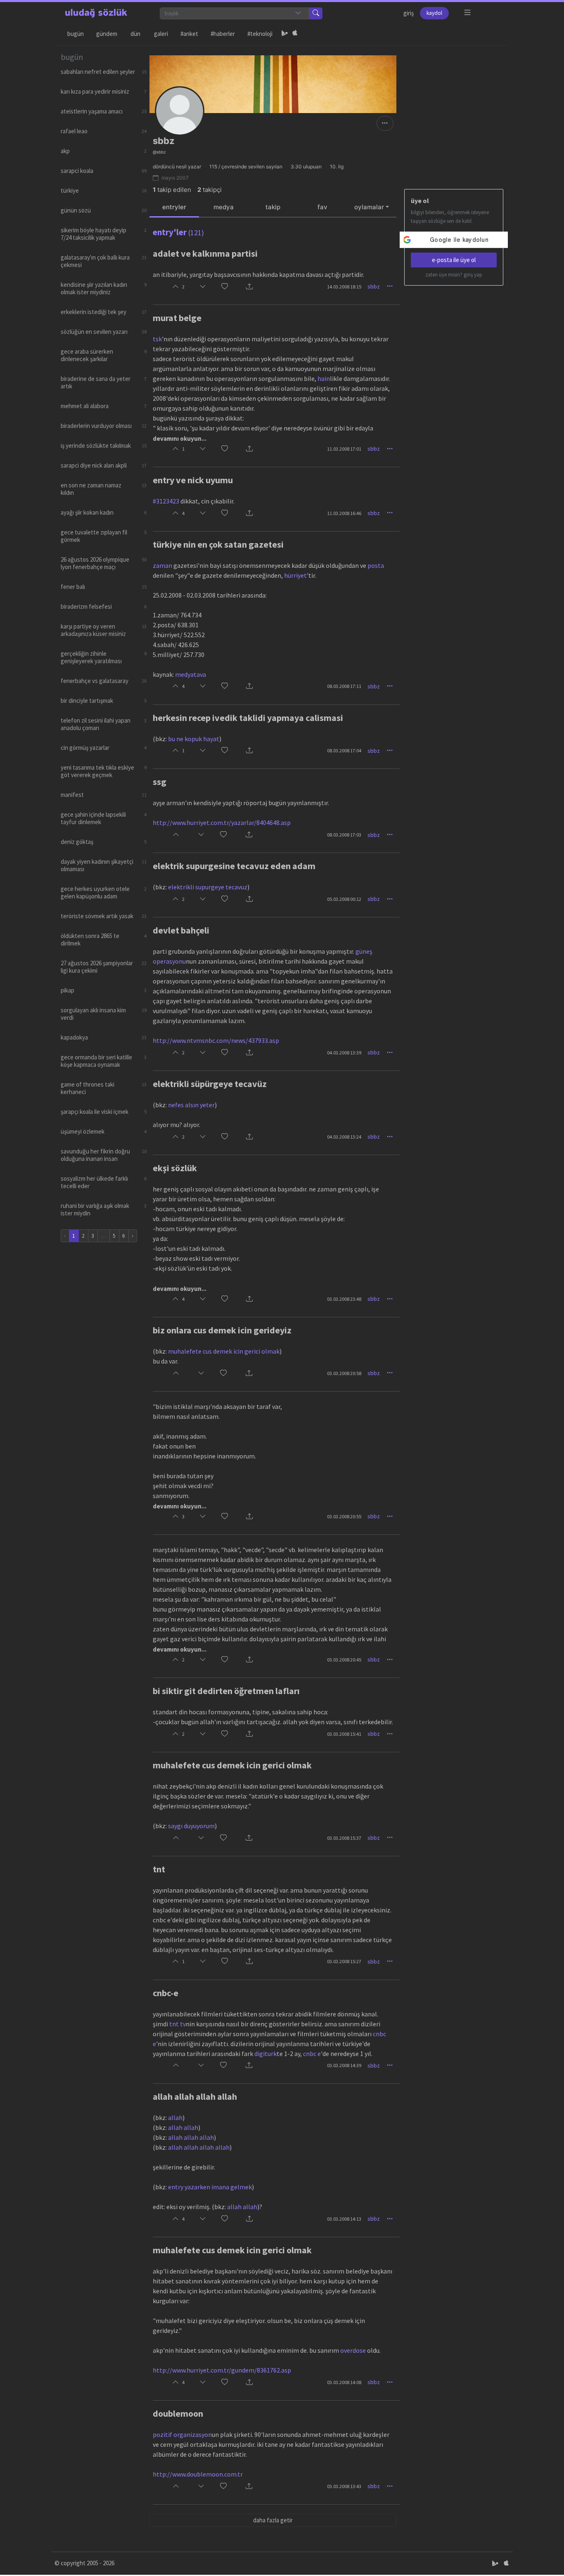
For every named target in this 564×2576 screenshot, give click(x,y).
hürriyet (295, 575)
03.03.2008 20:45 (344, 1660)
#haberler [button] (223, 34)
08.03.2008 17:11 (344, 686)
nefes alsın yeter (191, 1105)
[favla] (225, 287)
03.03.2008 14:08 (344, 2382)
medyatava (191, 674)
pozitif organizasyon (182, 2434)
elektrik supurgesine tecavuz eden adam (234, 866)
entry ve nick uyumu (193, 480)
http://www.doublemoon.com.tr (198, 2474)
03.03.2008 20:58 (344, 1373)
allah (175, 2118)
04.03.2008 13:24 (344, 1137)
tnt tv (178, 2024)
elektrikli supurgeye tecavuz (208, 887)
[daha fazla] (468, 13)
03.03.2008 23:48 (344, 1299)
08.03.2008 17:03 (344, 835)
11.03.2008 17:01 (344, 449)
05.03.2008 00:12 (344, 899)
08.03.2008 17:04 (344, 750)
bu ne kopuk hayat (194, 739)
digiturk (265, 2054)
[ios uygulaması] (295, 34)
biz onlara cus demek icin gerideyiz (222, 1330)
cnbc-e (166, 1993)
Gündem (107, 34)
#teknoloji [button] (260, 34)
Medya (224, 207)
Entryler (174, 207)
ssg (160, 782)
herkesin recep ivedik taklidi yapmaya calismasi (248, 718)
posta (376, 565)
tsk (157, 339)
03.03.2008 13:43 (344, 2486)
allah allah (183, 2127)
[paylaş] (249, 287)
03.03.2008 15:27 (344, 1961)
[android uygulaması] (285, 34)
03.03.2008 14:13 (344, 2219)
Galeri (161, 34)
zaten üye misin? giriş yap (454, 275)
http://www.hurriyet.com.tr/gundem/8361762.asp (222, 2370)
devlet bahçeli (181, 930)
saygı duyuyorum (191, 1826)
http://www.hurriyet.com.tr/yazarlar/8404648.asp (222, 822)
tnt (159, 1869)
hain (324, 378)
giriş (409, 13)
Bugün (76, 34)
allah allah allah (191, 2137)
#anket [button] (189, 34)
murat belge (177, 318)
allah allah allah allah (195, 2096)
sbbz (374, 286)
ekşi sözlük (175, 1168)
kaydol (434, 13)
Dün (135, 34)
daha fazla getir (273, 2520)
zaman (162, 565)
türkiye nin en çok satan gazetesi (218, 544)
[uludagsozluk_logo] (96, 13)
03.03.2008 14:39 (344, 2065)
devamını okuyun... (180, 438)
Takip (273, 207)
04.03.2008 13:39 (344, 1053)
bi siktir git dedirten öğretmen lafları (226, 1691)
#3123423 (166, 501)
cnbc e (312, 2054)
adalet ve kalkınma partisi (205, 253)
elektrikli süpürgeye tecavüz (210, 1084)
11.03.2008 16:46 (344, 513)
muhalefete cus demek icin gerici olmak (224, 1351)
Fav (322, 207)
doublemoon (178, 2413)
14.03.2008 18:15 (344, 287)
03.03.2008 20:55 (344, 1516)
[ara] (316, 13)
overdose (353, 2350)
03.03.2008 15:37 (344, 1838)
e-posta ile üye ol (454, 260)
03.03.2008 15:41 (344, 1734)
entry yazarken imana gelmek (210, 2187)
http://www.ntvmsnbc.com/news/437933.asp (216, 1040)
